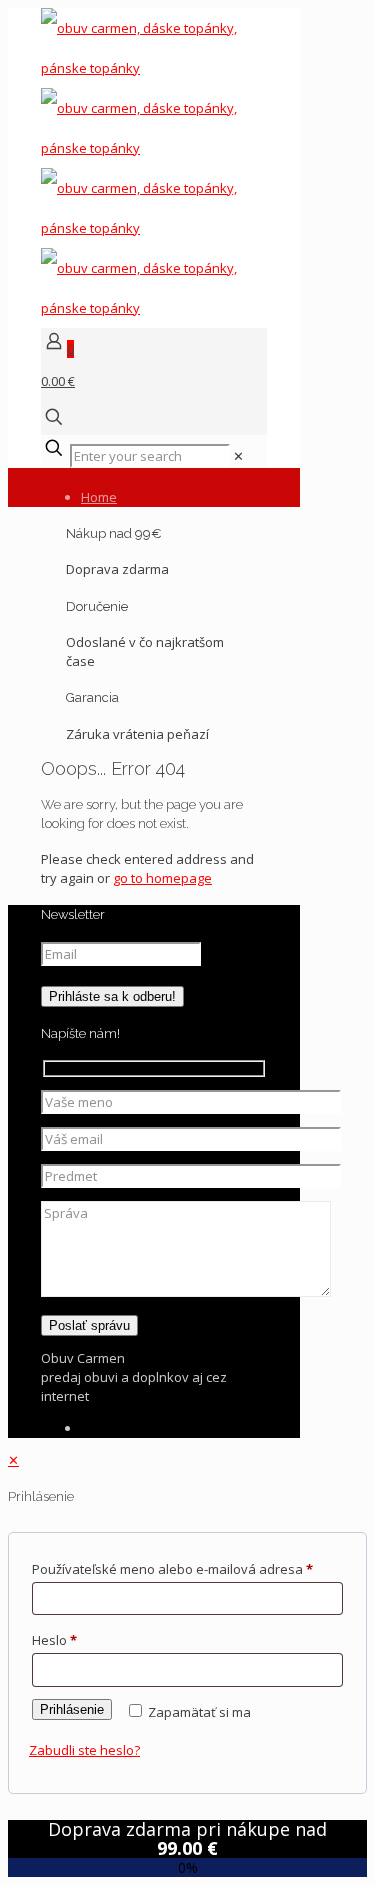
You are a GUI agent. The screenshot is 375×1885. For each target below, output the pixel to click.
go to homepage (162, 878)
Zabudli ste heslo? (84, 1750)
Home (99, 497)
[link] (238, 456)
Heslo (54, 1640)
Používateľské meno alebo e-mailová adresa (172, 1569)
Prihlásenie (72, 1709)
